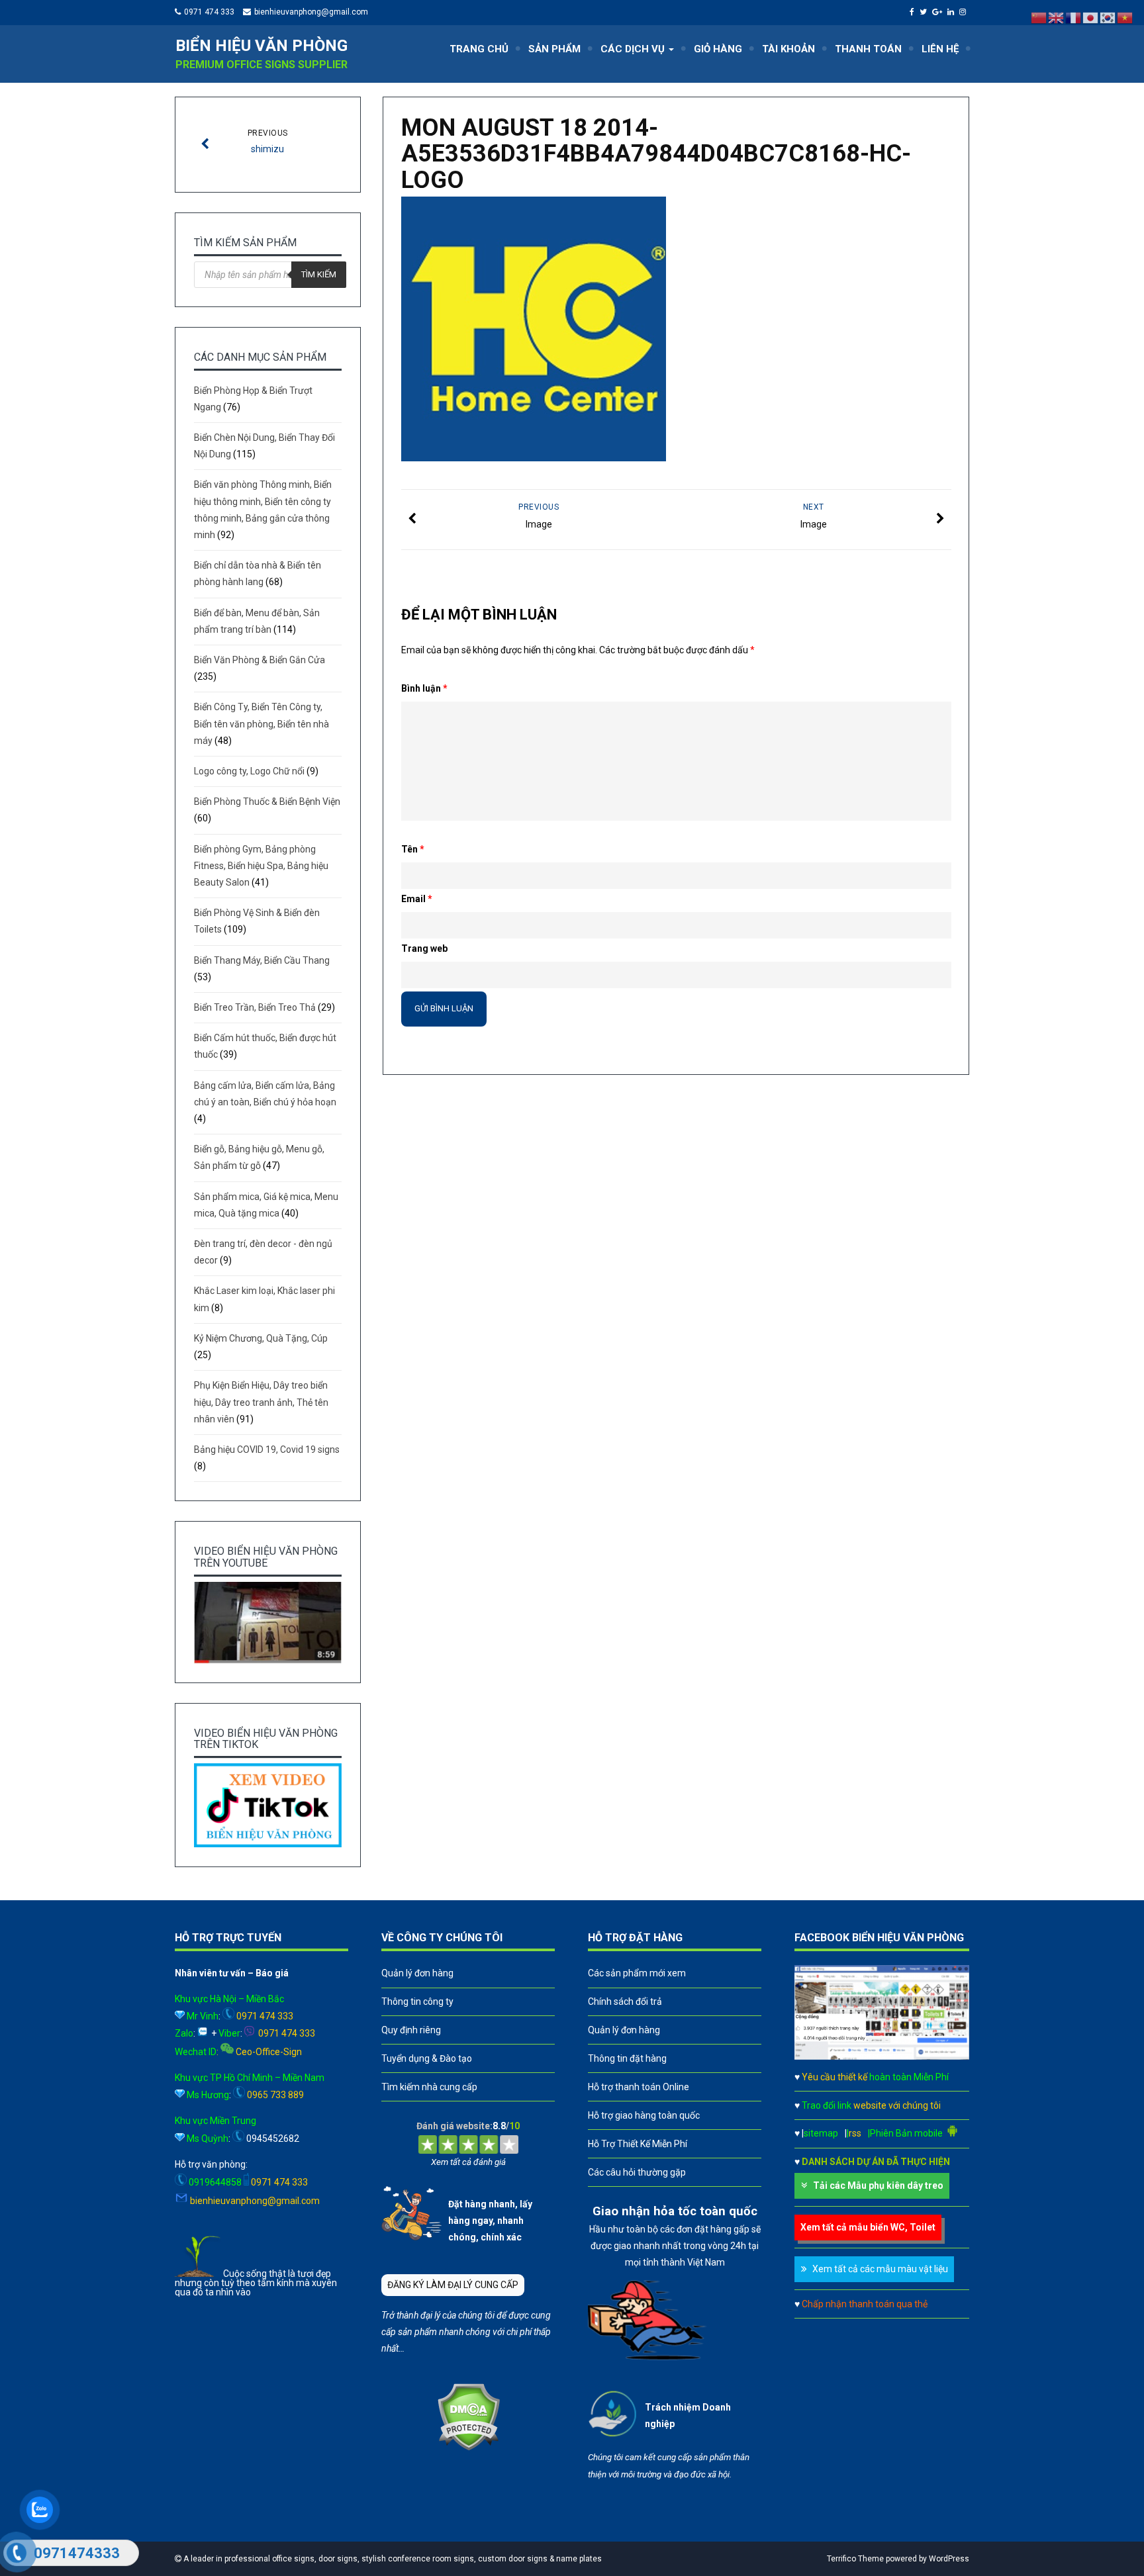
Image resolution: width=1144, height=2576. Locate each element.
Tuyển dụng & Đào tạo (427, 2058)
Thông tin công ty (417, 2001)
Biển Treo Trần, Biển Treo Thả (255, 1007)
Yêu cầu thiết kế (875, 2077)
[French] (1074, 17)
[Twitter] (925, 12)
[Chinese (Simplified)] (1039, 17)
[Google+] (939, 12)
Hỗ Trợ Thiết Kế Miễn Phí (638, 2144)
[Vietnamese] (1125, 17)
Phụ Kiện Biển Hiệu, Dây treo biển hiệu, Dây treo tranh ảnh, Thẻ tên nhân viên (261, 1402)
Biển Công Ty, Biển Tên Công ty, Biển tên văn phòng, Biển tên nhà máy (262, 723)
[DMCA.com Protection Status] (468, 2448)
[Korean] (1108, 17)
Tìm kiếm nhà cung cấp (429, 2087)
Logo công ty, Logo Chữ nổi (249, 771)
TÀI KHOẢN (788, 49)
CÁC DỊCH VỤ (634, 49)
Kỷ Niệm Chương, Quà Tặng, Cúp (261, 1338)
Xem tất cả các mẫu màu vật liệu (880, 2269)
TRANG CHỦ (479, 49)
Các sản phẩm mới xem (637, 1973)
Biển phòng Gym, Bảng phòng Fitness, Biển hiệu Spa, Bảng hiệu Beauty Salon (261, 866)
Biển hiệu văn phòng (262, 46)
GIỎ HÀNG (718, 49)
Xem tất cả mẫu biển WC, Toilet (868, 2227)
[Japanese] (1091, 17)
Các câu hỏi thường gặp (637, 2172)
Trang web (424, 948)
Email (417, 899)
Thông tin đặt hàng (627, 2058)
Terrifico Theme (855, 2559)
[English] (1057, 17)
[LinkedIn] (952, 12)
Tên (413, 849)
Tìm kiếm (319, 274)
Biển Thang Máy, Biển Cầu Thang (262, 960)
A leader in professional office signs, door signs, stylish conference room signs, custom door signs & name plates (392, 2559)
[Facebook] (914, 12)
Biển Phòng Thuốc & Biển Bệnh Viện (267, 802)
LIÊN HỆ (940, 49)
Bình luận (424, 688)
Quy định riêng (411, 2030)
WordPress (949, 2559)
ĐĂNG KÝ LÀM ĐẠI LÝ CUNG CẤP (453, 2285)
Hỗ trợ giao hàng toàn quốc (644, 2115)
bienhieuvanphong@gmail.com (311, 12)
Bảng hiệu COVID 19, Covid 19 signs (267, 1449)
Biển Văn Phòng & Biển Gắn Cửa (260, 660)
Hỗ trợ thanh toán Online (639, 2087)
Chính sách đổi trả (625, 2001)
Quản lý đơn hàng (417, 1973)
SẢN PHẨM (554, 49)
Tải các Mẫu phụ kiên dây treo (878, 2185)
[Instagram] (964, 12)
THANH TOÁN (868, 49)
